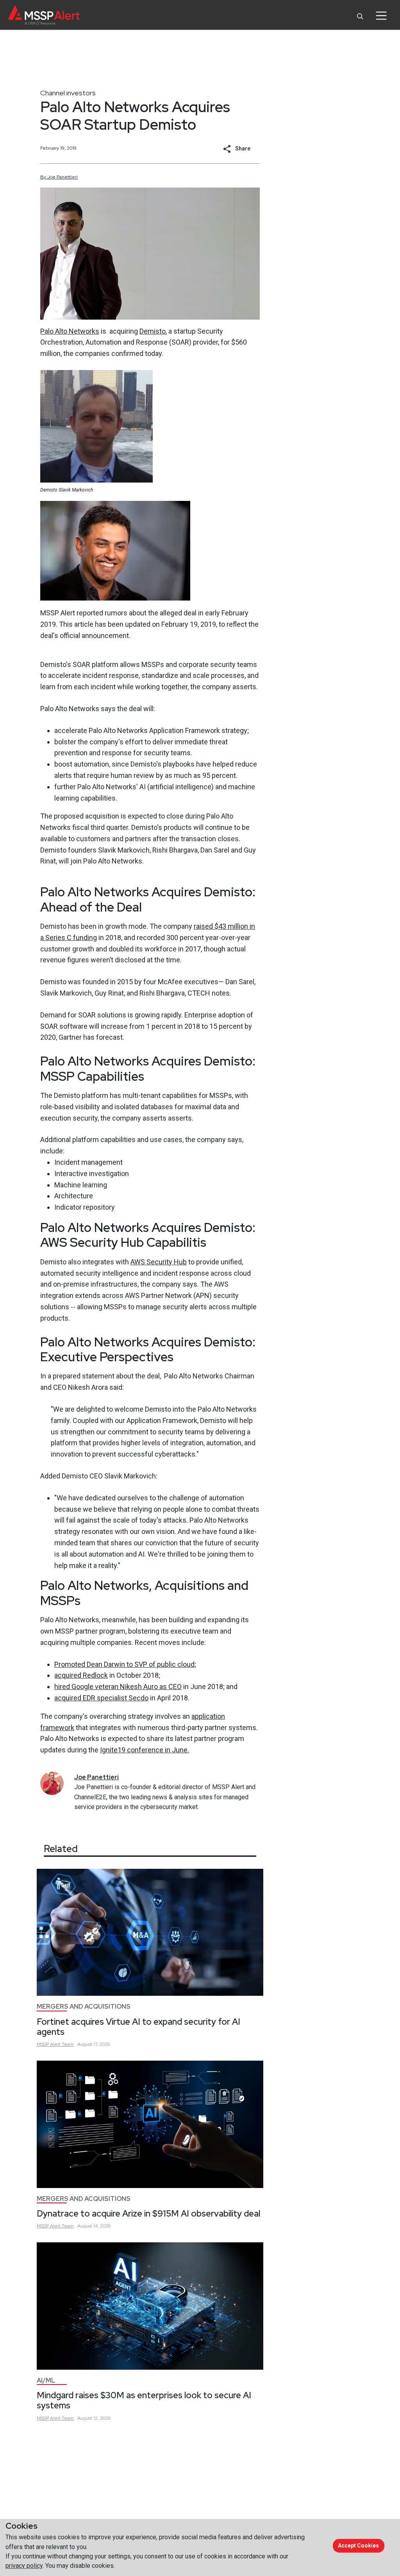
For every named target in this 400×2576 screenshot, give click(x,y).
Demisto (153, 331)
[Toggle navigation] (381, 16)
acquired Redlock (81, 1675)
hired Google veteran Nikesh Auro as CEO (118, 1687)
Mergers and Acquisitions (84, 2007)
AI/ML (46, 2380)
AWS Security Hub (159, 1262)
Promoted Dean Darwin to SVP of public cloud (124, 1664)
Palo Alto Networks (70, 331)
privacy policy (24, 2566)
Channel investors (68, 93)
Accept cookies (358, 2546)
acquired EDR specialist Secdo (101, 1698)
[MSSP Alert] (44, 15)
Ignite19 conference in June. (145, 1750)
